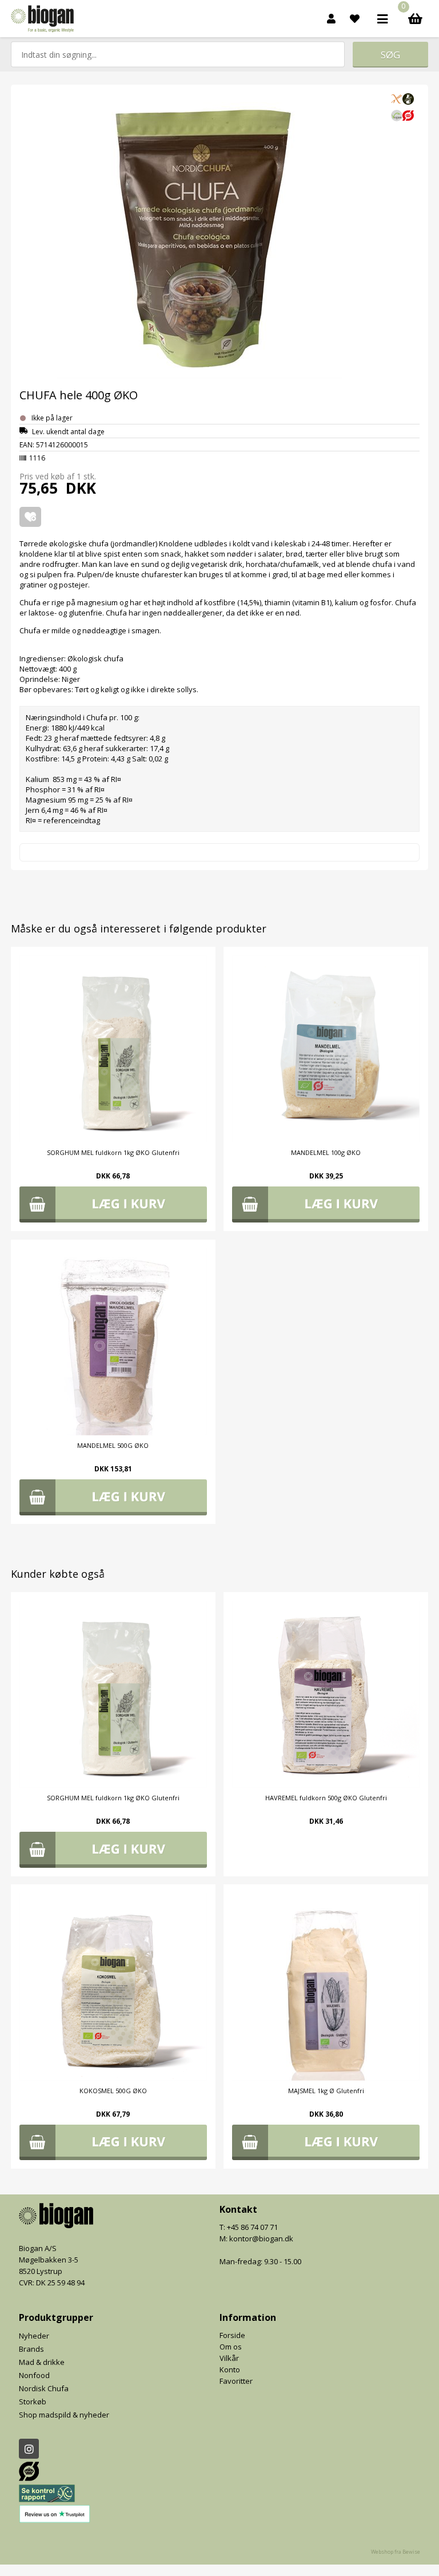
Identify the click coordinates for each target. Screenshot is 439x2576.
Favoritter (236, 2381)
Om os (231, 2347)
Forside (232, 2335)
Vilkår (229, 2358)
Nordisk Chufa (44, 2388)
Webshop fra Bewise (396, 2552)
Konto (230, 2369)
